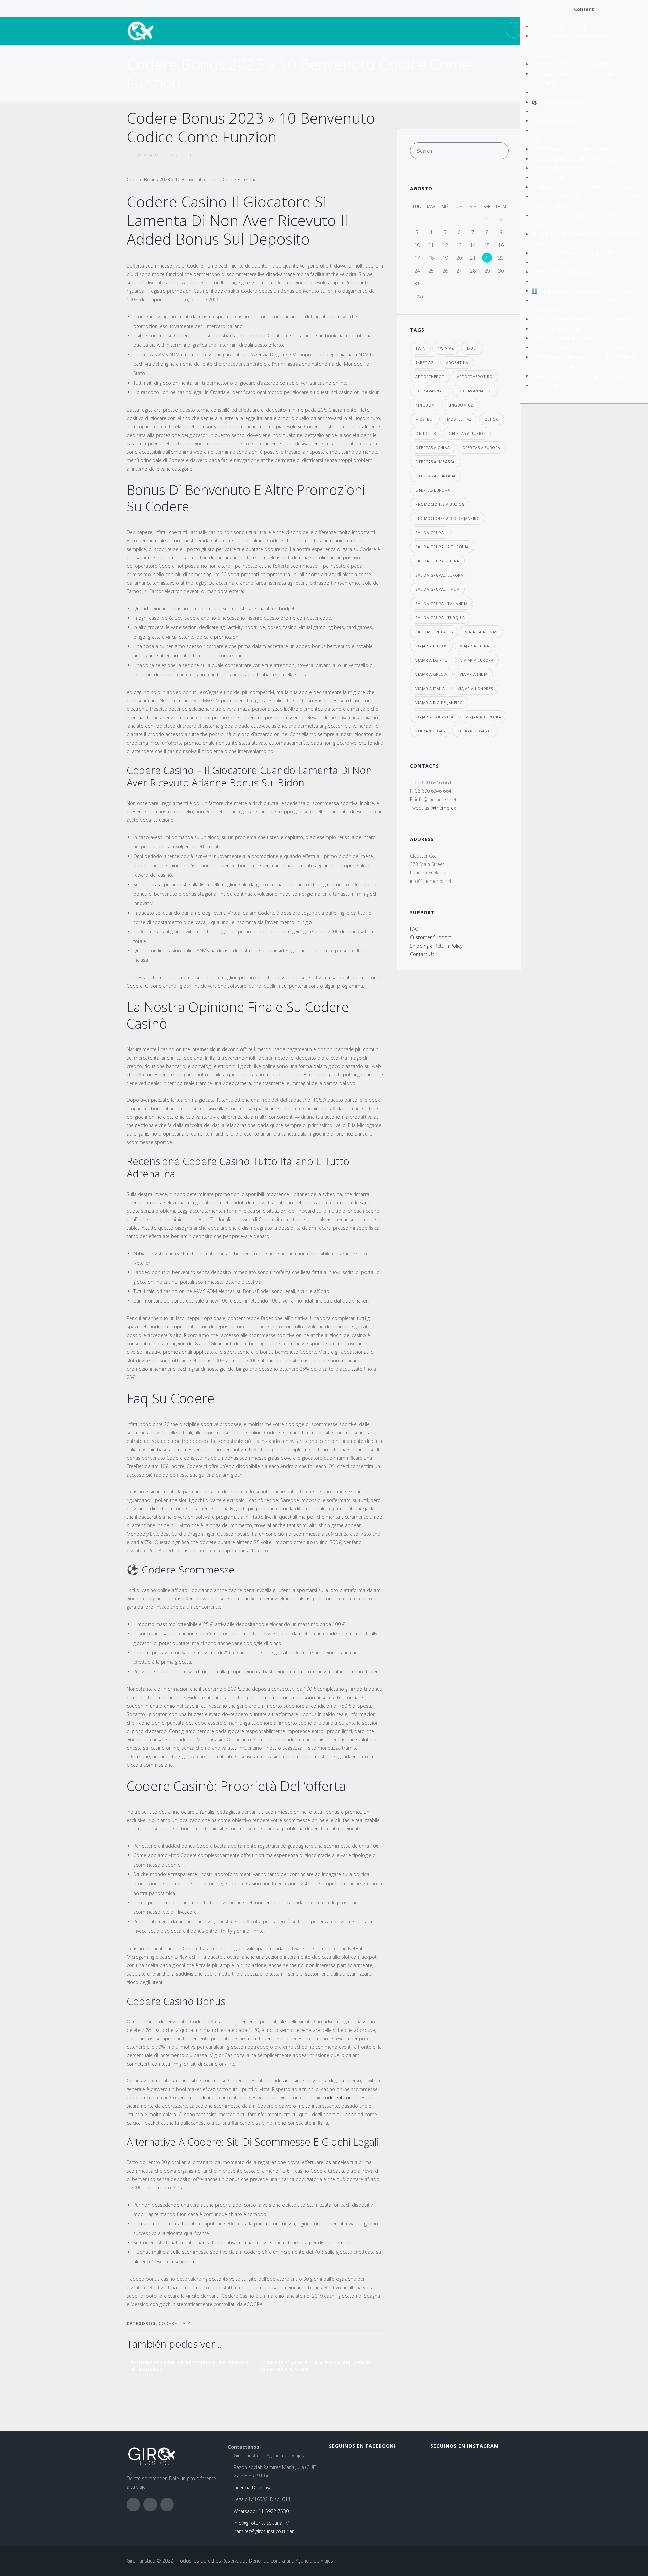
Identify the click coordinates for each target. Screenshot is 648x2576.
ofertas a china (433, 447)
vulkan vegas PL (475, 731)
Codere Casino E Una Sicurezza (566, 263)
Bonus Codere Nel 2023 (558, 168)
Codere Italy (174, 2323)
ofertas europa (433, 490)
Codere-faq (544, 282)
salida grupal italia (437, 589)
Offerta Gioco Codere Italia (561, 272)
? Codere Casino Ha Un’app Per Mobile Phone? (583, 187)
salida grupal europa (439, 575)
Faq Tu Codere (548, 93)
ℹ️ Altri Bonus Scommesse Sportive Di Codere (582, 291)
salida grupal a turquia (442, 547)
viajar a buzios (431, 646)
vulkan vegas (430, 731)
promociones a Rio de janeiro (448, 518)
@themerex (443, 808)
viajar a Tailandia (434, 717)
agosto (421, 188)
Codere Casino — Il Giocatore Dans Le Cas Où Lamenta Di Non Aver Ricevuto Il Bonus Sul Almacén (582, 45)
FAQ (414, 929)
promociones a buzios (440, 504)
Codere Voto (546, 385)
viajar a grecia (431, 674)
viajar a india (474, 674)
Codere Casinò (548, 178)
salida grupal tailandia (442, 603)
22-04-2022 (147, 155)
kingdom (425, 405)
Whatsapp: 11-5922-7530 (261, 2511)
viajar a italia (430, 688)
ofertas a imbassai (436, 462)
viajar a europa (477, 660)
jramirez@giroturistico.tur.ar (264, 2531)
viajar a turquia (483, 717)
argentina (457, 362)
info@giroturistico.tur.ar (259, 2523)
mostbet (425, 419)
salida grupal (431, 533)
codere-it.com (338, 2097)
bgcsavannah (430, 391)
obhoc (492, 419)
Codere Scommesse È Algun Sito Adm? (574, 253)
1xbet (472, 348)
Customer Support (430, 937)
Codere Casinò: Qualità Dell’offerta (569, 111)
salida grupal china (437, 561)
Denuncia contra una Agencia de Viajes (291, 2561)
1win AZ (446, 348)
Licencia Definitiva (253, 2487)
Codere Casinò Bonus (555, 121)
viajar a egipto (432, 660)
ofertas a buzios (467, 433)
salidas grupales (434, 632)
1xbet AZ (424, 362)
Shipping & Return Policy (436, 946)
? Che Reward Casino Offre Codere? (570, 149)
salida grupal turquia (440, 618)
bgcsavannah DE (475, 391)
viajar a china (475, 646)
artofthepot (430, 377)
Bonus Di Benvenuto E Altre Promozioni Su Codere (587, 26)
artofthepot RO (475, 377)
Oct (420, 297)
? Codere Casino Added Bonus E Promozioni (580, 376)
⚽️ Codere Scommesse (557, 102)
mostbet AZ (459, 419)
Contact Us (422, 954)
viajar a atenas (481, 632)
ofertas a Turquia (436, 476)
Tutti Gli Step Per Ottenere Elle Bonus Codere (581, 319)
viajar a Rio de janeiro (439, 703)
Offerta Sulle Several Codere (562, 338)
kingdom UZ (461, 405)
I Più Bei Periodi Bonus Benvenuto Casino (576, 348)
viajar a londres (475, 688)
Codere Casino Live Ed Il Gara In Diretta (574, 159)
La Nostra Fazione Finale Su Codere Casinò (578, 64)
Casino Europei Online (556, 329)
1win (420, 348)
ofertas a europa (481, 447)
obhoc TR (426, 433)
